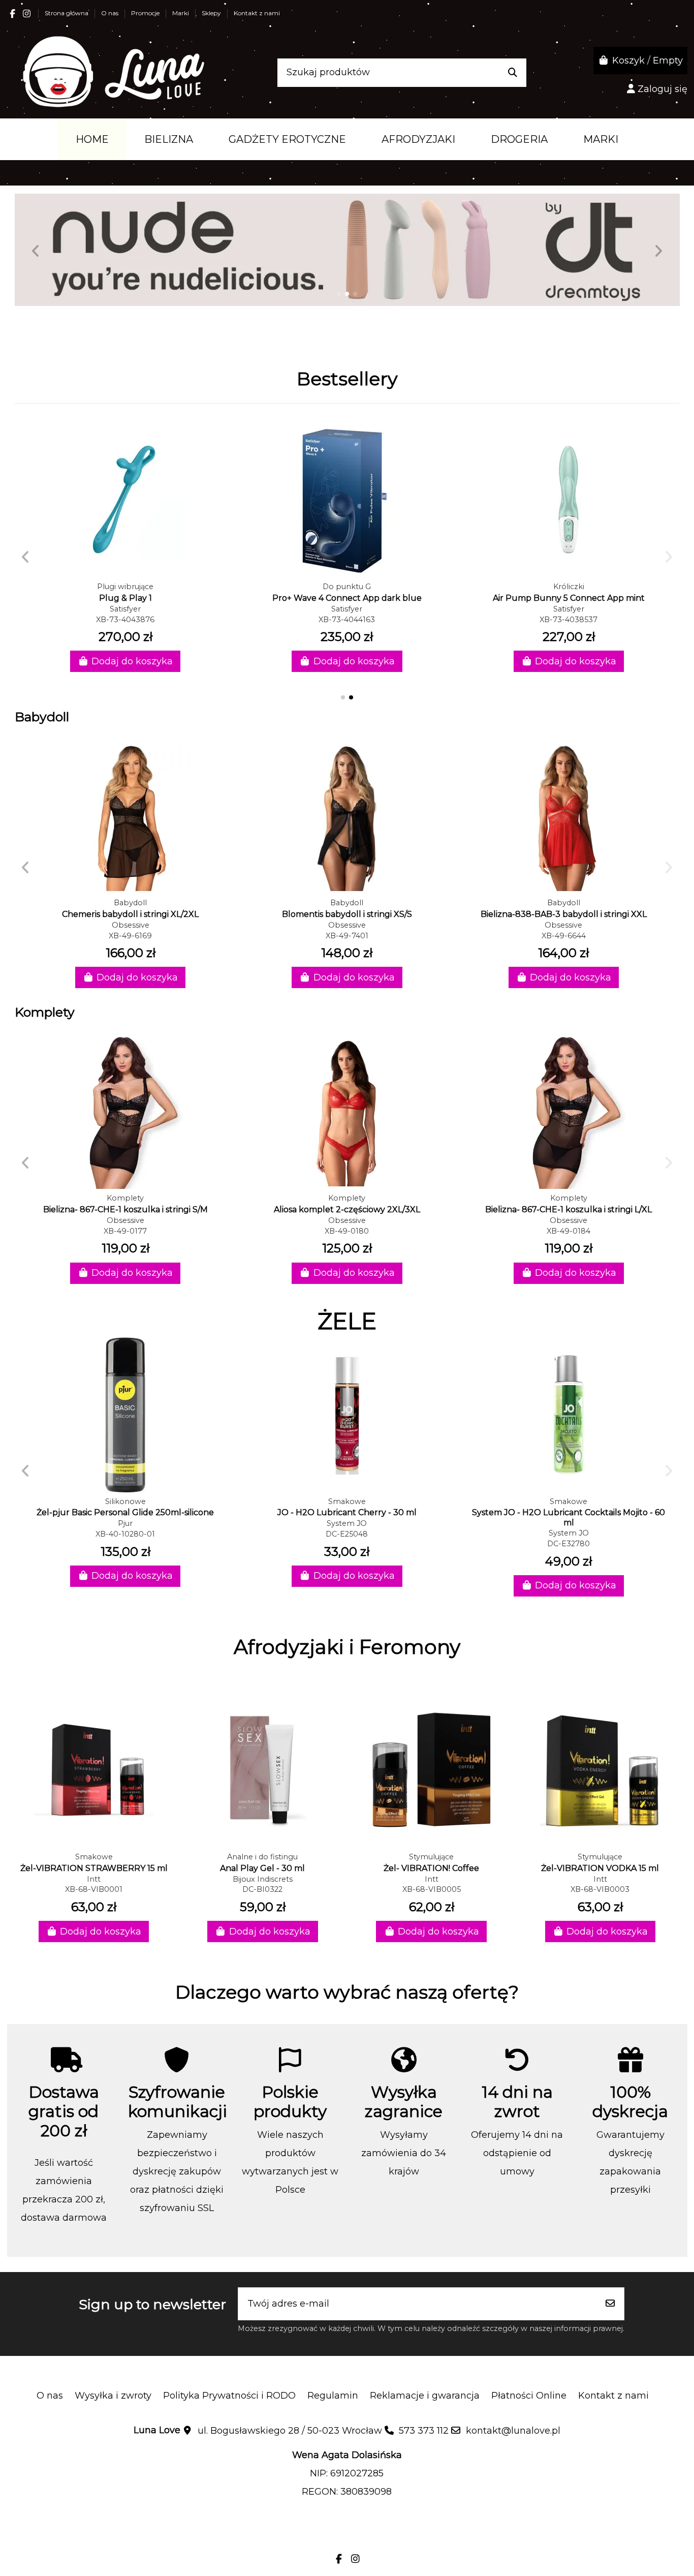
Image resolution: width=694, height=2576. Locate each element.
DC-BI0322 (262, 1889)
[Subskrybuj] (610, 2304)
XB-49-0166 (347, 1231)
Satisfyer (125, 609)
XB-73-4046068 (569, 620)
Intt (94, 1879)
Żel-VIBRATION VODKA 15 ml (600, 1868)
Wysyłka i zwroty (113, 2396)
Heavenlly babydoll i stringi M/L (130, 914)
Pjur (347, 1523)
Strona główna (67, 13)
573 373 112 (424, 2431)
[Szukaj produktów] (513, 73)
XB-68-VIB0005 (432, 1889)
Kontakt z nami (257, 13)
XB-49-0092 (125, 1231)
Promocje (146, 13)
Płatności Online (529, 2396)
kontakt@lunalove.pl (513, 2431)
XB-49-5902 (347, 936)
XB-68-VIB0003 (600, 1889)
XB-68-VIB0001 (94, 1889)
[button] (339, 294)
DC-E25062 (569, 1534)
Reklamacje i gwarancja (425, 2396)
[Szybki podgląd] (125, 573)
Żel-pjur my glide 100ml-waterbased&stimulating (347, 1512)
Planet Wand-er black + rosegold (347, 598)
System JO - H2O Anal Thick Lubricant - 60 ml (125, 1512)
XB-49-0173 (569, 1231)
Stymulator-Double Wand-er (125, 598)
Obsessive (131, 925)
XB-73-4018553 (347, 620)
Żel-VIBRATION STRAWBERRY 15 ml (94, 1868)
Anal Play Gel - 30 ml (262, 1868)
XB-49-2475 (131, 936)
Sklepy (212, 13)
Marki (181, 13)
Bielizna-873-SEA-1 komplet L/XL (125, 1209)
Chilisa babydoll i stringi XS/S (347, 914)
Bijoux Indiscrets (263, 1879)
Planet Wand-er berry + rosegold (569, 598)
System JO (125, 1523)
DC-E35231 (125, 1534)
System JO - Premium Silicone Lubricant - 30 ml (569, 1512)
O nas (111, 13)
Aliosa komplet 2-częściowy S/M (347, 1209)
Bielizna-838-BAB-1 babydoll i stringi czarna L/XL (563, 914)
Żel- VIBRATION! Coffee (431, 1868)
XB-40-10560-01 (347, 1534)
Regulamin (333, 2396)
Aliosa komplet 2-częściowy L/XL (569, 1209)
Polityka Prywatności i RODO (229, 2396)
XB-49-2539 (563, 936)
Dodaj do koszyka (132, 661)
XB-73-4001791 (125, 620)
